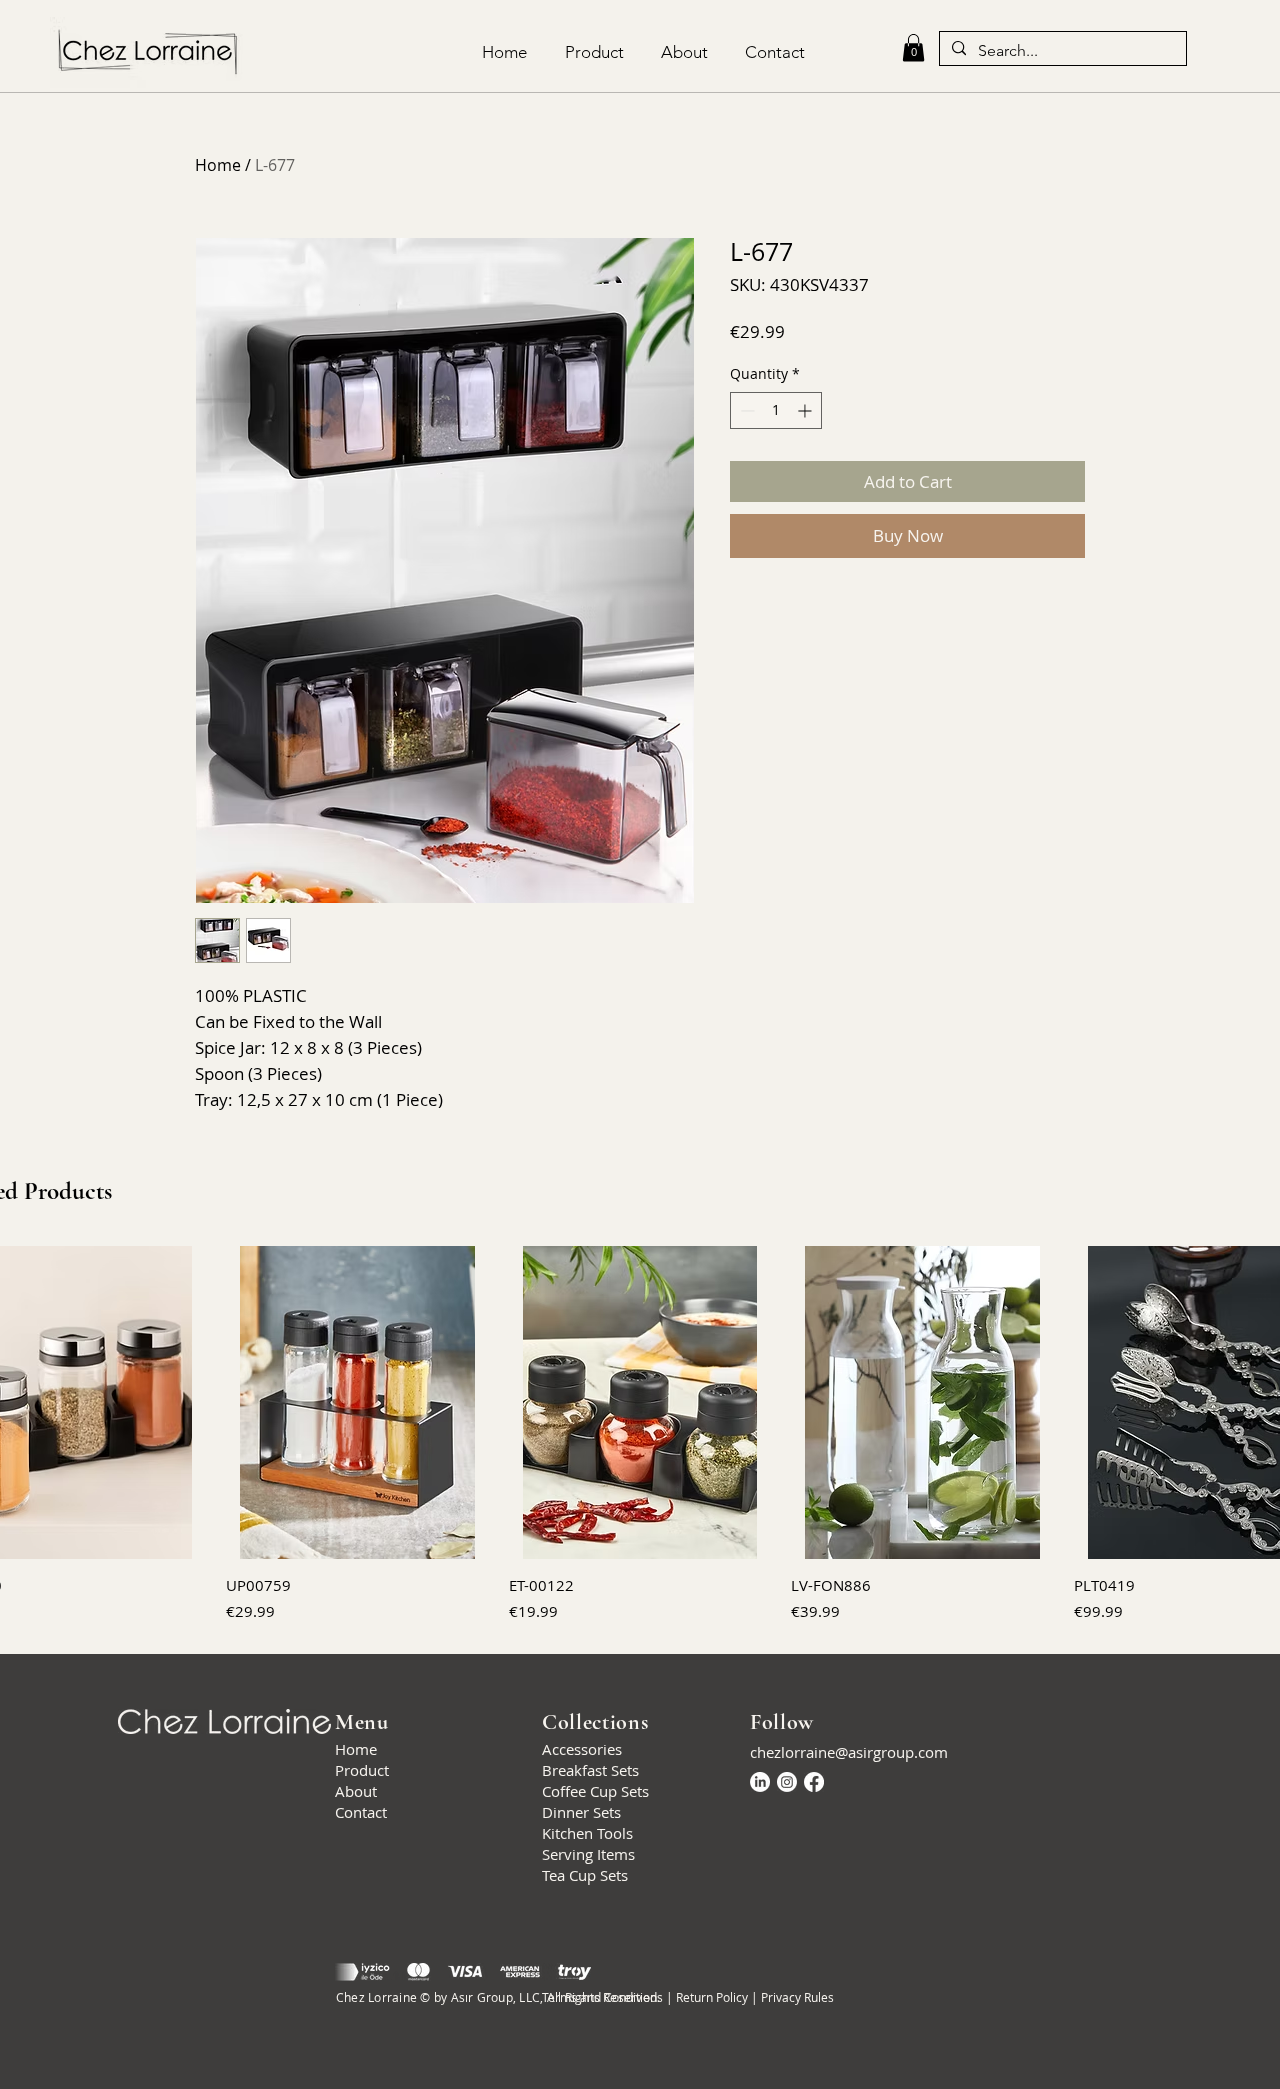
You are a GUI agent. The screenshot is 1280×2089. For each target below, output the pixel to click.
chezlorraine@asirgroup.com (849, 1752)
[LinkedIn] (760, 1782)
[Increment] (806, 410)
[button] (913, 47)
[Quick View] (357, 1402)
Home (218, 165)
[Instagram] (787, 1782)
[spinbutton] (776, 410)
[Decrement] (745, 410)
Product (362, 1770)
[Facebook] (814, 1782)
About (356, 1791)
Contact (361, 1812)
